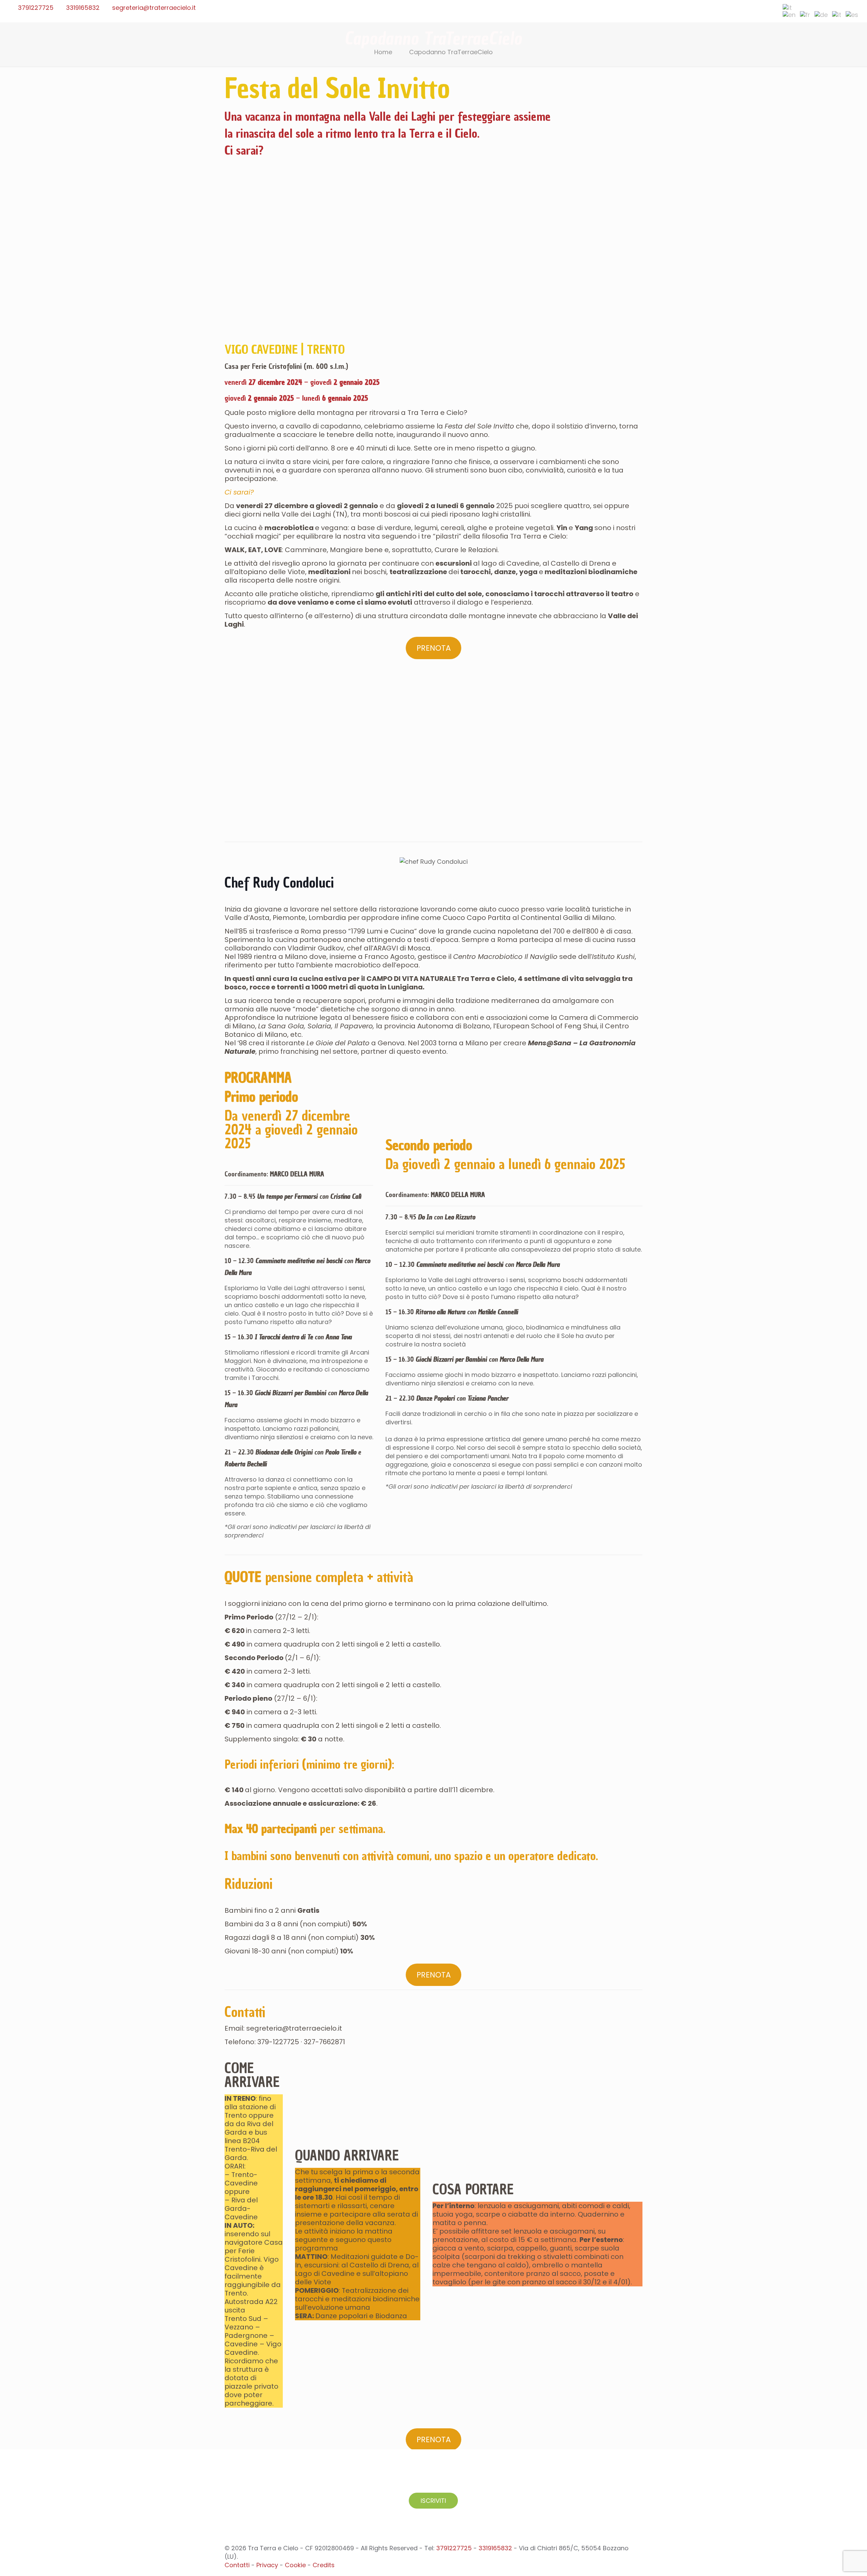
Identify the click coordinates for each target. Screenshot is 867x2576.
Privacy (267, 2565)
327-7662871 (325, 2042)
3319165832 (83, 8)
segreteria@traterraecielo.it (154, 8)
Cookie (295, 2565)
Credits (324, 2565)
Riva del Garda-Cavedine (241, 2208)
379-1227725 (279, 2042)
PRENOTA (434, 648)
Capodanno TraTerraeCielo (451, 52)
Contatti (245, 2012)
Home (383, 52)
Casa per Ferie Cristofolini (263, 366)
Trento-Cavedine (241, 2179)
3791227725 (36, 8)
